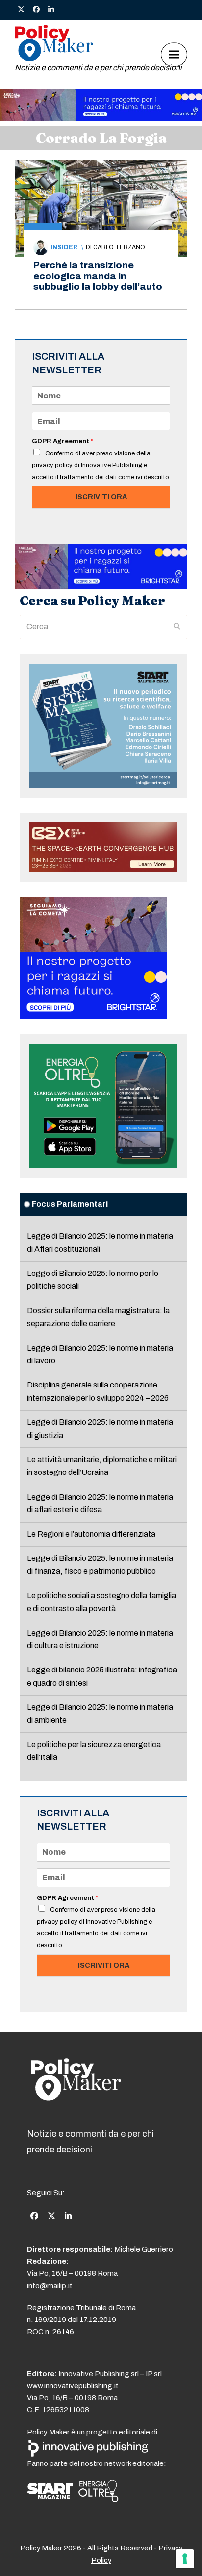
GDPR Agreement (63, 441)
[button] (174, 54)
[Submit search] (177, 627)
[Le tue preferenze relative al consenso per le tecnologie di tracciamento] (185, 2559)
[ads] (101, 119)
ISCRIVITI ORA (101, 497)
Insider (64, 247)
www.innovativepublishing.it (73, 2386)
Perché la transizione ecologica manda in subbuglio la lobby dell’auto (98, 276)
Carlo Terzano (119, 247)
